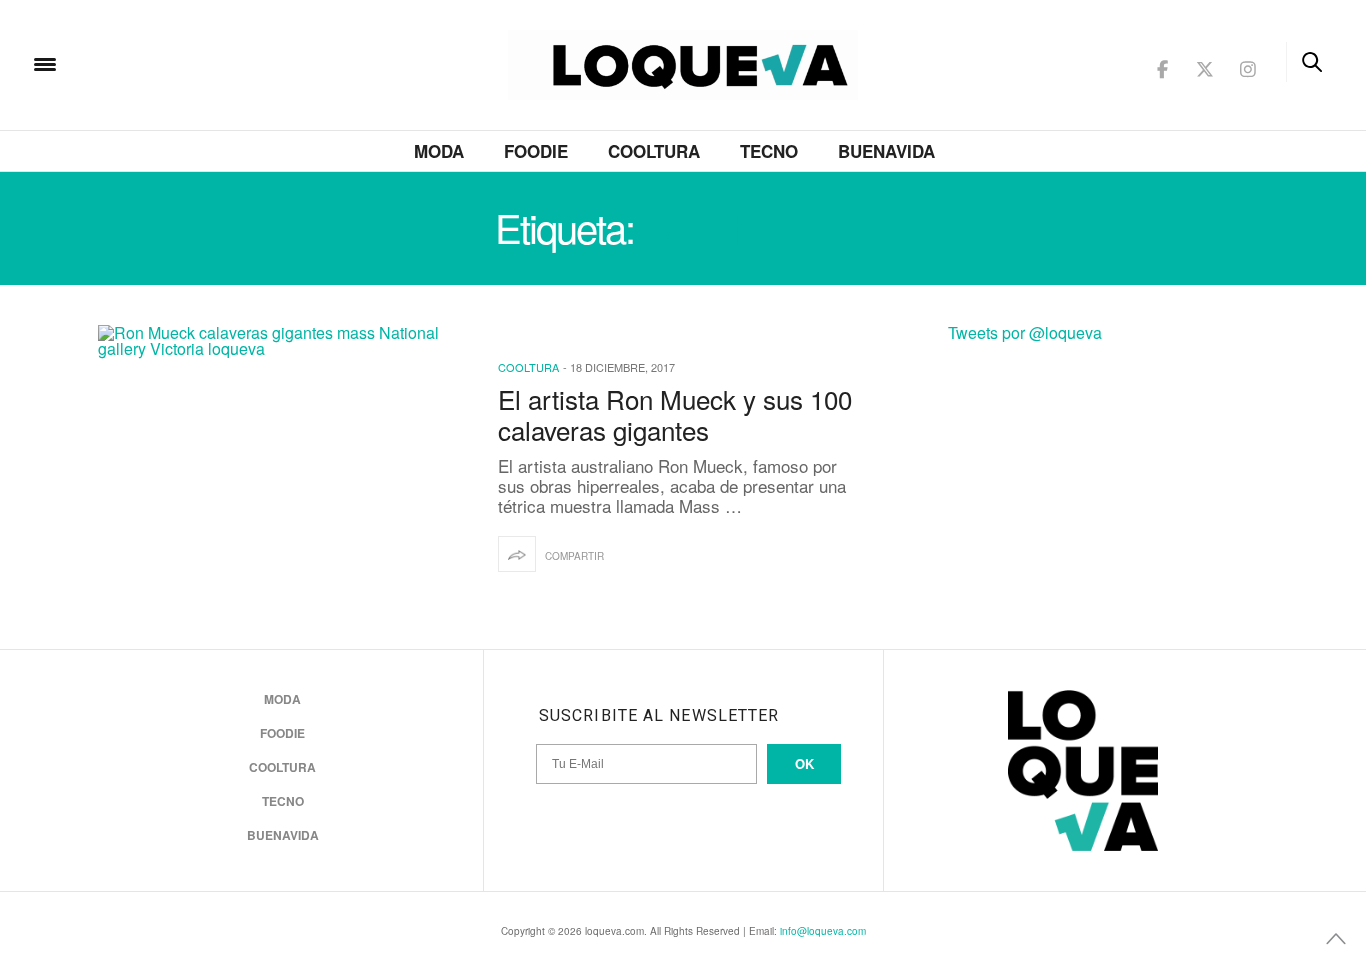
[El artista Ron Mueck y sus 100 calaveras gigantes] (283, 467)
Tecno (769, 151)
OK (804, 763)
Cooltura (654, 151)
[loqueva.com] (174, 62)
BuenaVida (886, 151)
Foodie (536, 151)
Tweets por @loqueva (1025, 332)
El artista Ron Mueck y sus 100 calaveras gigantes (675, 414)
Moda (439, 151)
